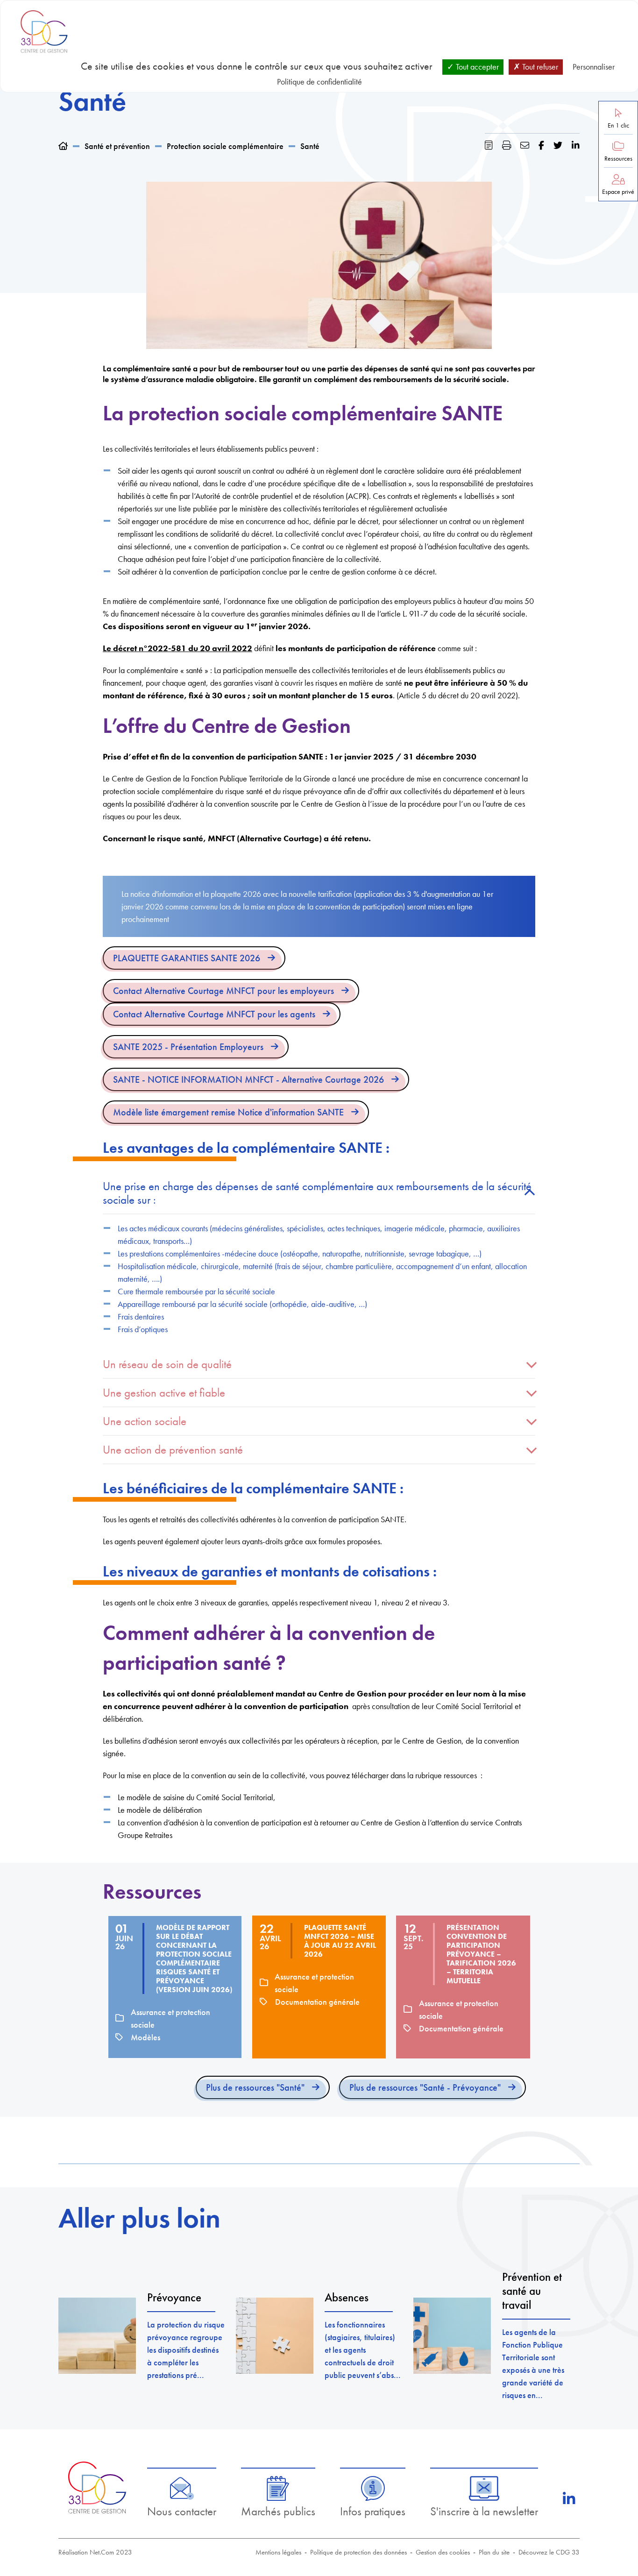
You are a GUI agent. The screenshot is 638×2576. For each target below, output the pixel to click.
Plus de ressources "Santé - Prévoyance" (425, 2087)
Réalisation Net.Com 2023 (95, 2552)
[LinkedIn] (569, 2499)
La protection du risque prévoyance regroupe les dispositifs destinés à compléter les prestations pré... (186, 2350)
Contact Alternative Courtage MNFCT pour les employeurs (223, 991)
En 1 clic (618, 125)
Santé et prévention (117, 146)
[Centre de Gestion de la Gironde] (97, 2487)
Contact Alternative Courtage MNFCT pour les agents (214, 1014)
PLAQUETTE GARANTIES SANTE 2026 (187, 958)
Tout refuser (539, 67)
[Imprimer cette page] (507, 145)
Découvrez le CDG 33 (549, 2552)
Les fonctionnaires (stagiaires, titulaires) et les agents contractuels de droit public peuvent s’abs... (363, 2350)
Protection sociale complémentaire (225, 146)
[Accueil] (63, 146)
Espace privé (618, 192)
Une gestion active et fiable (164, 1393)
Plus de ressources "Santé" (255, 2087)
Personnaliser (594, 67)
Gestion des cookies (443, 2552)
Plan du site (494, 2552)
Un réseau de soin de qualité (167, 1364)
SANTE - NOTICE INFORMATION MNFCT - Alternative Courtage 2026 (248, 1079)
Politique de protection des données (358, 2552)
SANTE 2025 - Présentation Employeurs (188, 1047)
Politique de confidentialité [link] (319, 82)
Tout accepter (476, 67)
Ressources (618, 159)
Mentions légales (278, 2552)
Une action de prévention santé (173, 1450)
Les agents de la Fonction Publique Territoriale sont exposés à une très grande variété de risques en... (533, 2363)
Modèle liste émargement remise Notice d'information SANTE (228, 1112)
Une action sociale (145, 1421)
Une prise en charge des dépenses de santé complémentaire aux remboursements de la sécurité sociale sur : (317, 1193)
